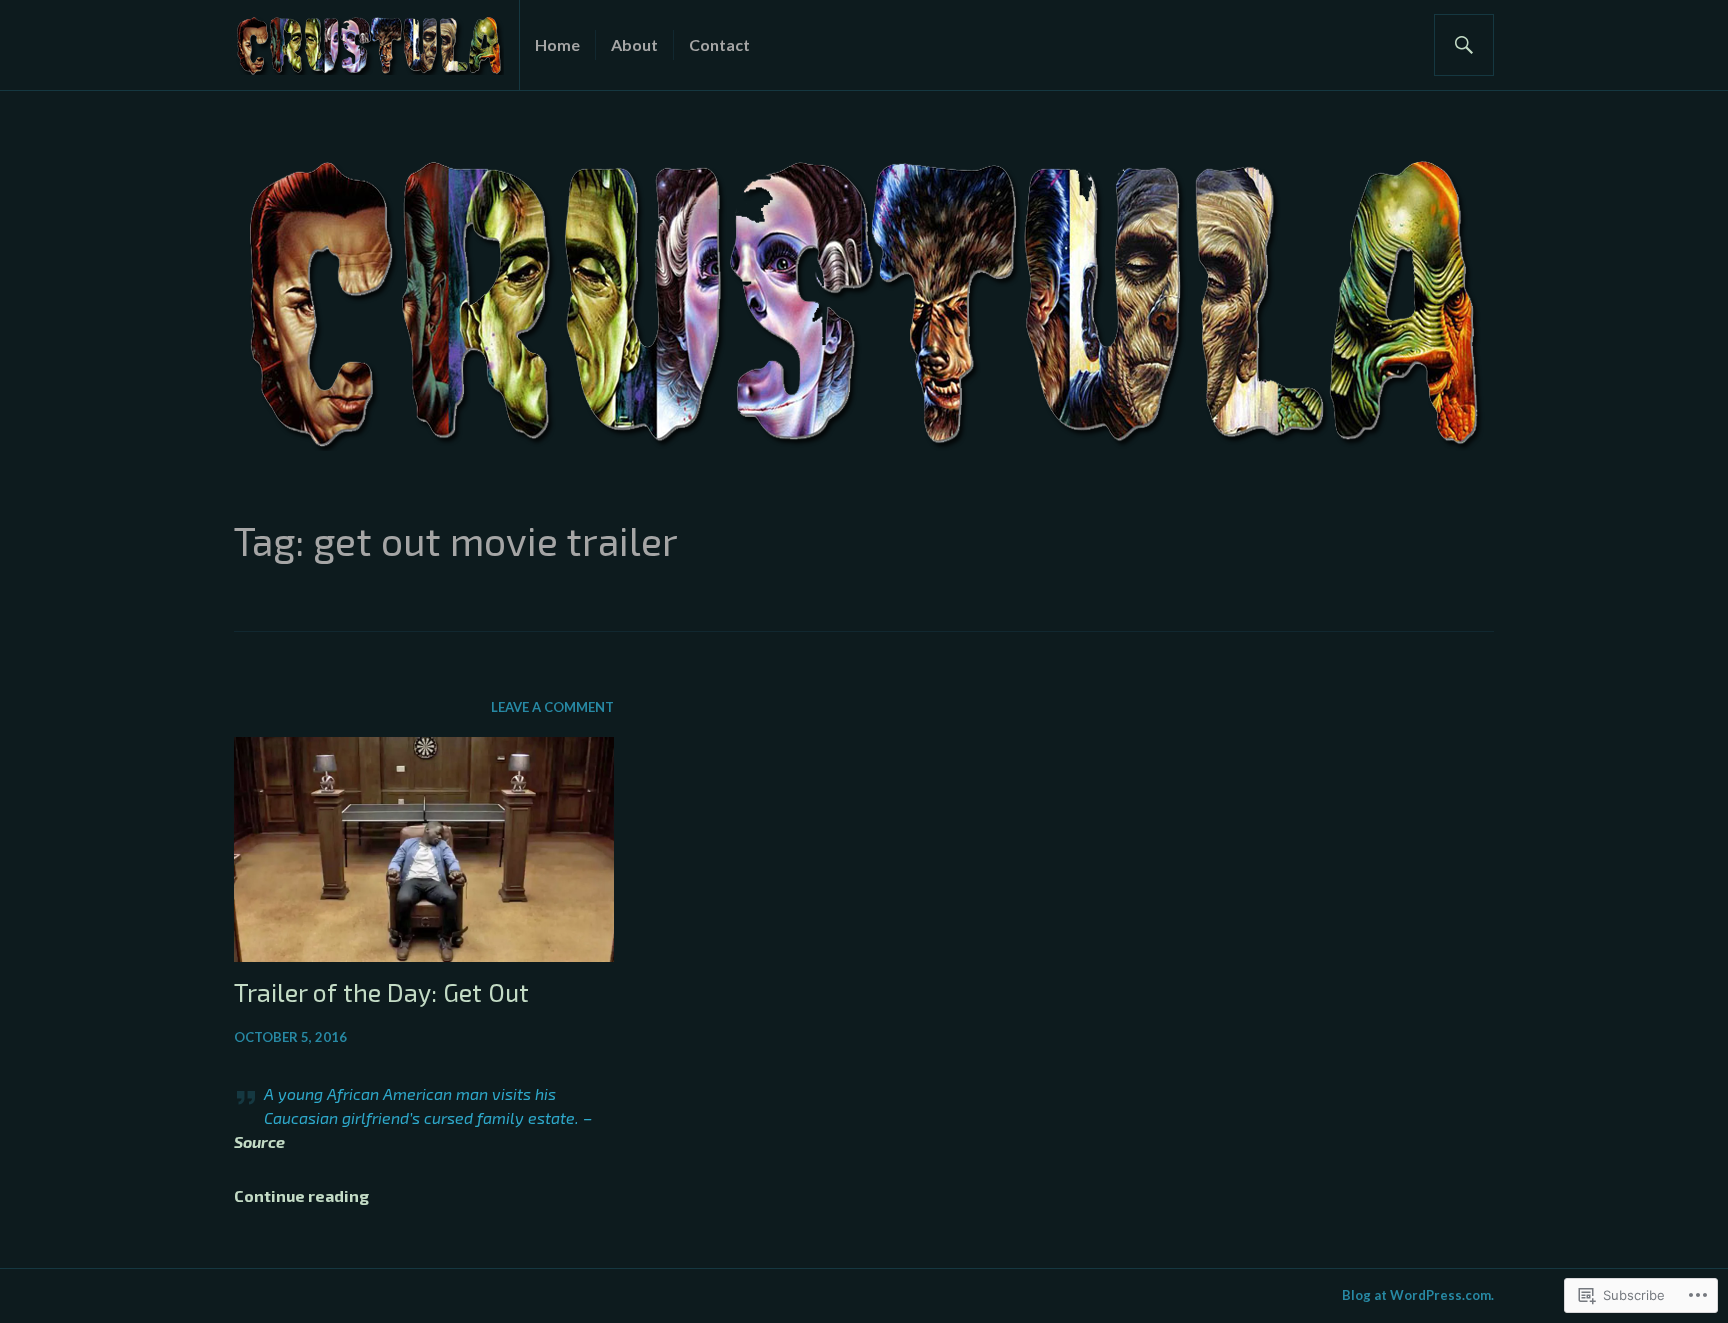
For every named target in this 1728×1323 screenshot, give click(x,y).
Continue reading (301, 1195)
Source (259, 1141)
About (634, 44)
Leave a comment (552, 707)
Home (557, 44)
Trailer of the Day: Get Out (381, 992)
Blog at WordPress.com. (1418, 1295)
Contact (719, 44)
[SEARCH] (1464, 45)
